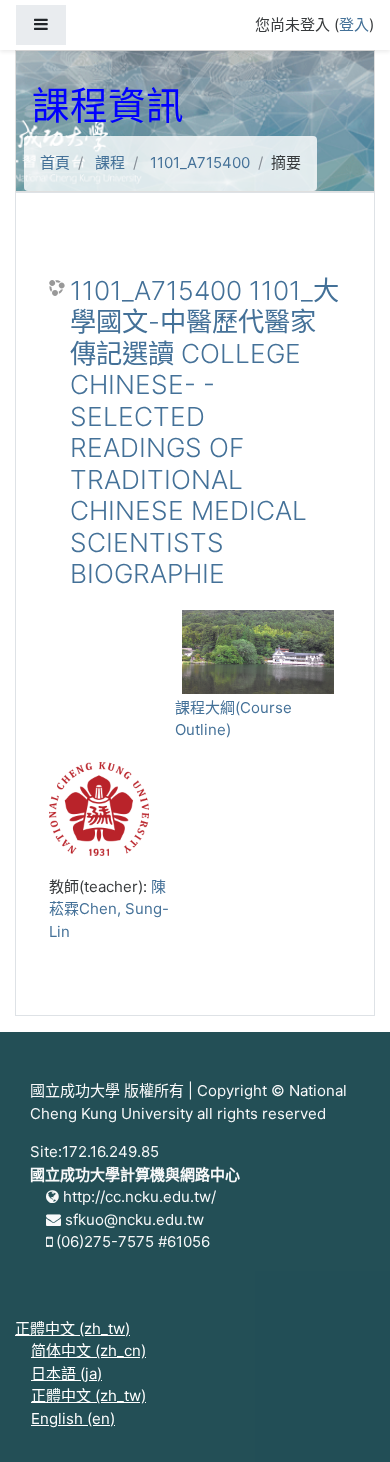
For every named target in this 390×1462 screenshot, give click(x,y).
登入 (354, 24)
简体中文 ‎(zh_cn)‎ (88, 1350)
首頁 (55, 162)
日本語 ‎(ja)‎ (66, 1373)
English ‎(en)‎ (73, 1418)
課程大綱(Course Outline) (233, 718)
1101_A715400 (200, 162)
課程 (110, 162)
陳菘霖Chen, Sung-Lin (109, 909)
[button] (345, 1419)
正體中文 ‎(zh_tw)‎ (72, 1328)
